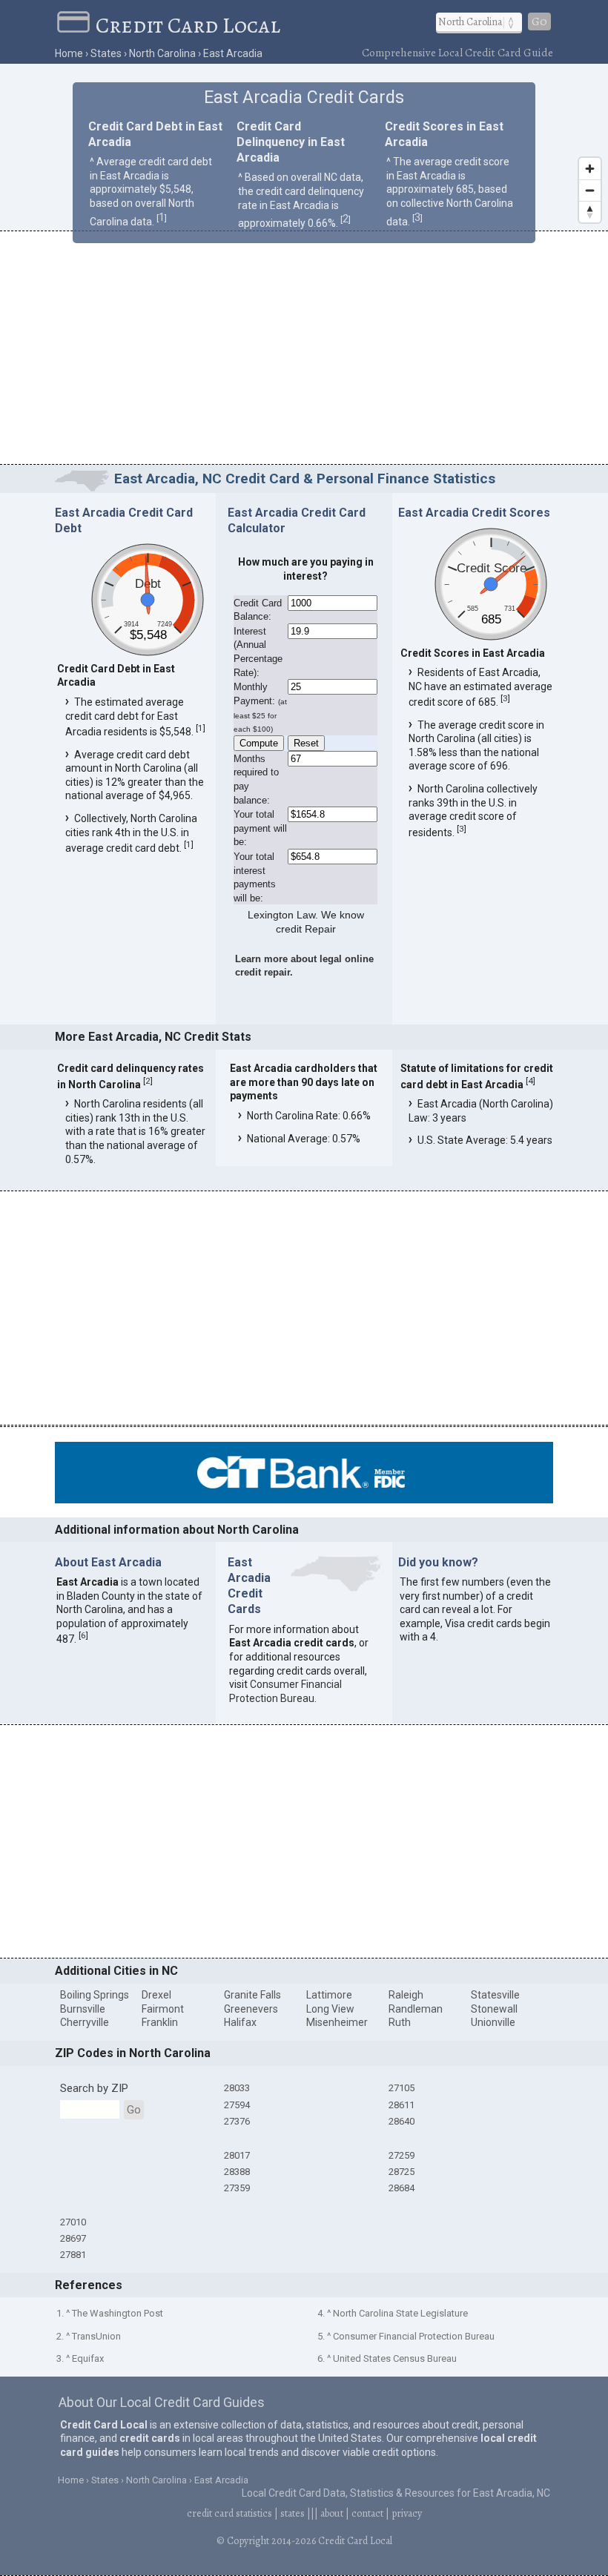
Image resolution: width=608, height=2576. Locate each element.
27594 (237, 2105)
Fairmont (163, 2009)
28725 (402, 2172)
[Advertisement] (304, 350)
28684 (402, 2188)
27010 (73, 2222)
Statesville (495, 1995)
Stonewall (494, 2009)
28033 (237, 2088)
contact (367, 2513)
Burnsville (83, 2009)
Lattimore (329, 1995)
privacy (407, 2513)
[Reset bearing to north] (590, 212)
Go (539, 21)
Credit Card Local (188, 25)
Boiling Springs (95, 1995)
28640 (402, 2121)
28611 (402, 2105)
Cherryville (85, 2022)
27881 (73, 2255)
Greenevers (251, 2009)
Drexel (156, 1995)
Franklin (160, 2022)
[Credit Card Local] (76, 25)
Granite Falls (252, 1995)
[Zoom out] (590, 190)
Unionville (493, 2022)
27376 (237, 2121)
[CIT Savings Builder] (304, 1500)
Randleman (416, 2009)
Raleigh (406, 1995)
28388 (237, 2172)
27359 (237, 2188)
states (293, 2513)
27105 (402, 2088)
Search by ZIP (94, 2088)
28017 (237, 2155)
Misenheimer (337, 2022)
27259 (402, 2155)
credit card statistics (229, 2513)
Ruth (400, 2022)
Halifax (240, 2022)
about (332, 2513)
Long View (330, 2009)
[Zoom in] (590, 169)
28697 (73, 2238)
